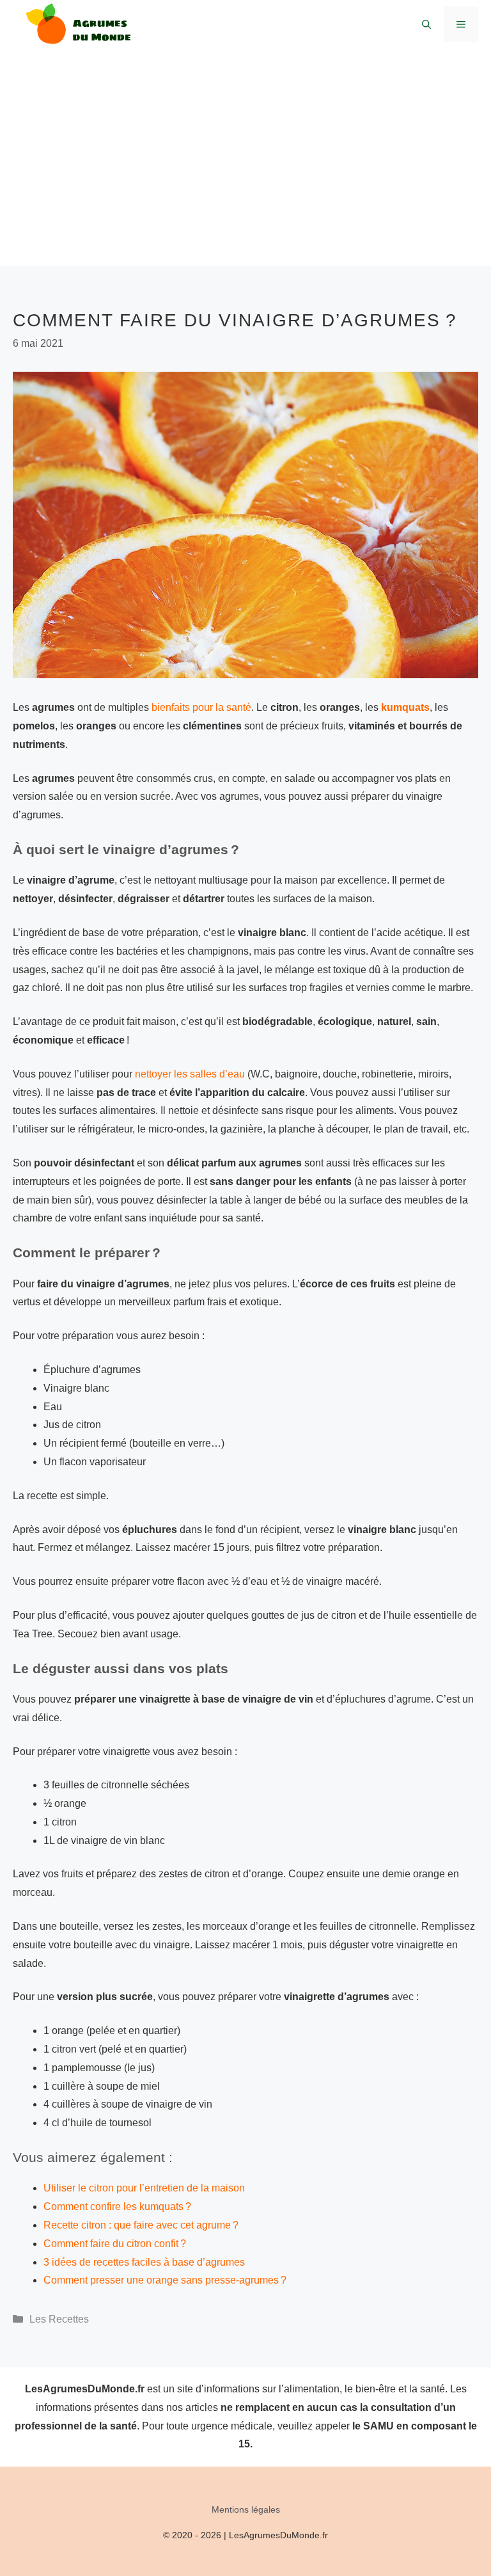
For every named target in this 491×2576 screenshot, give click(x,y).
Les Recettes (59, 2319)
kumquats (405, 707)
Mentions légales (246, 2509)
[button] (426, 24)
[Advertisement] (245, 177)
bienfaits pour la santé (201, 707)
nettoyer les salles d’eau (190, 1074)
